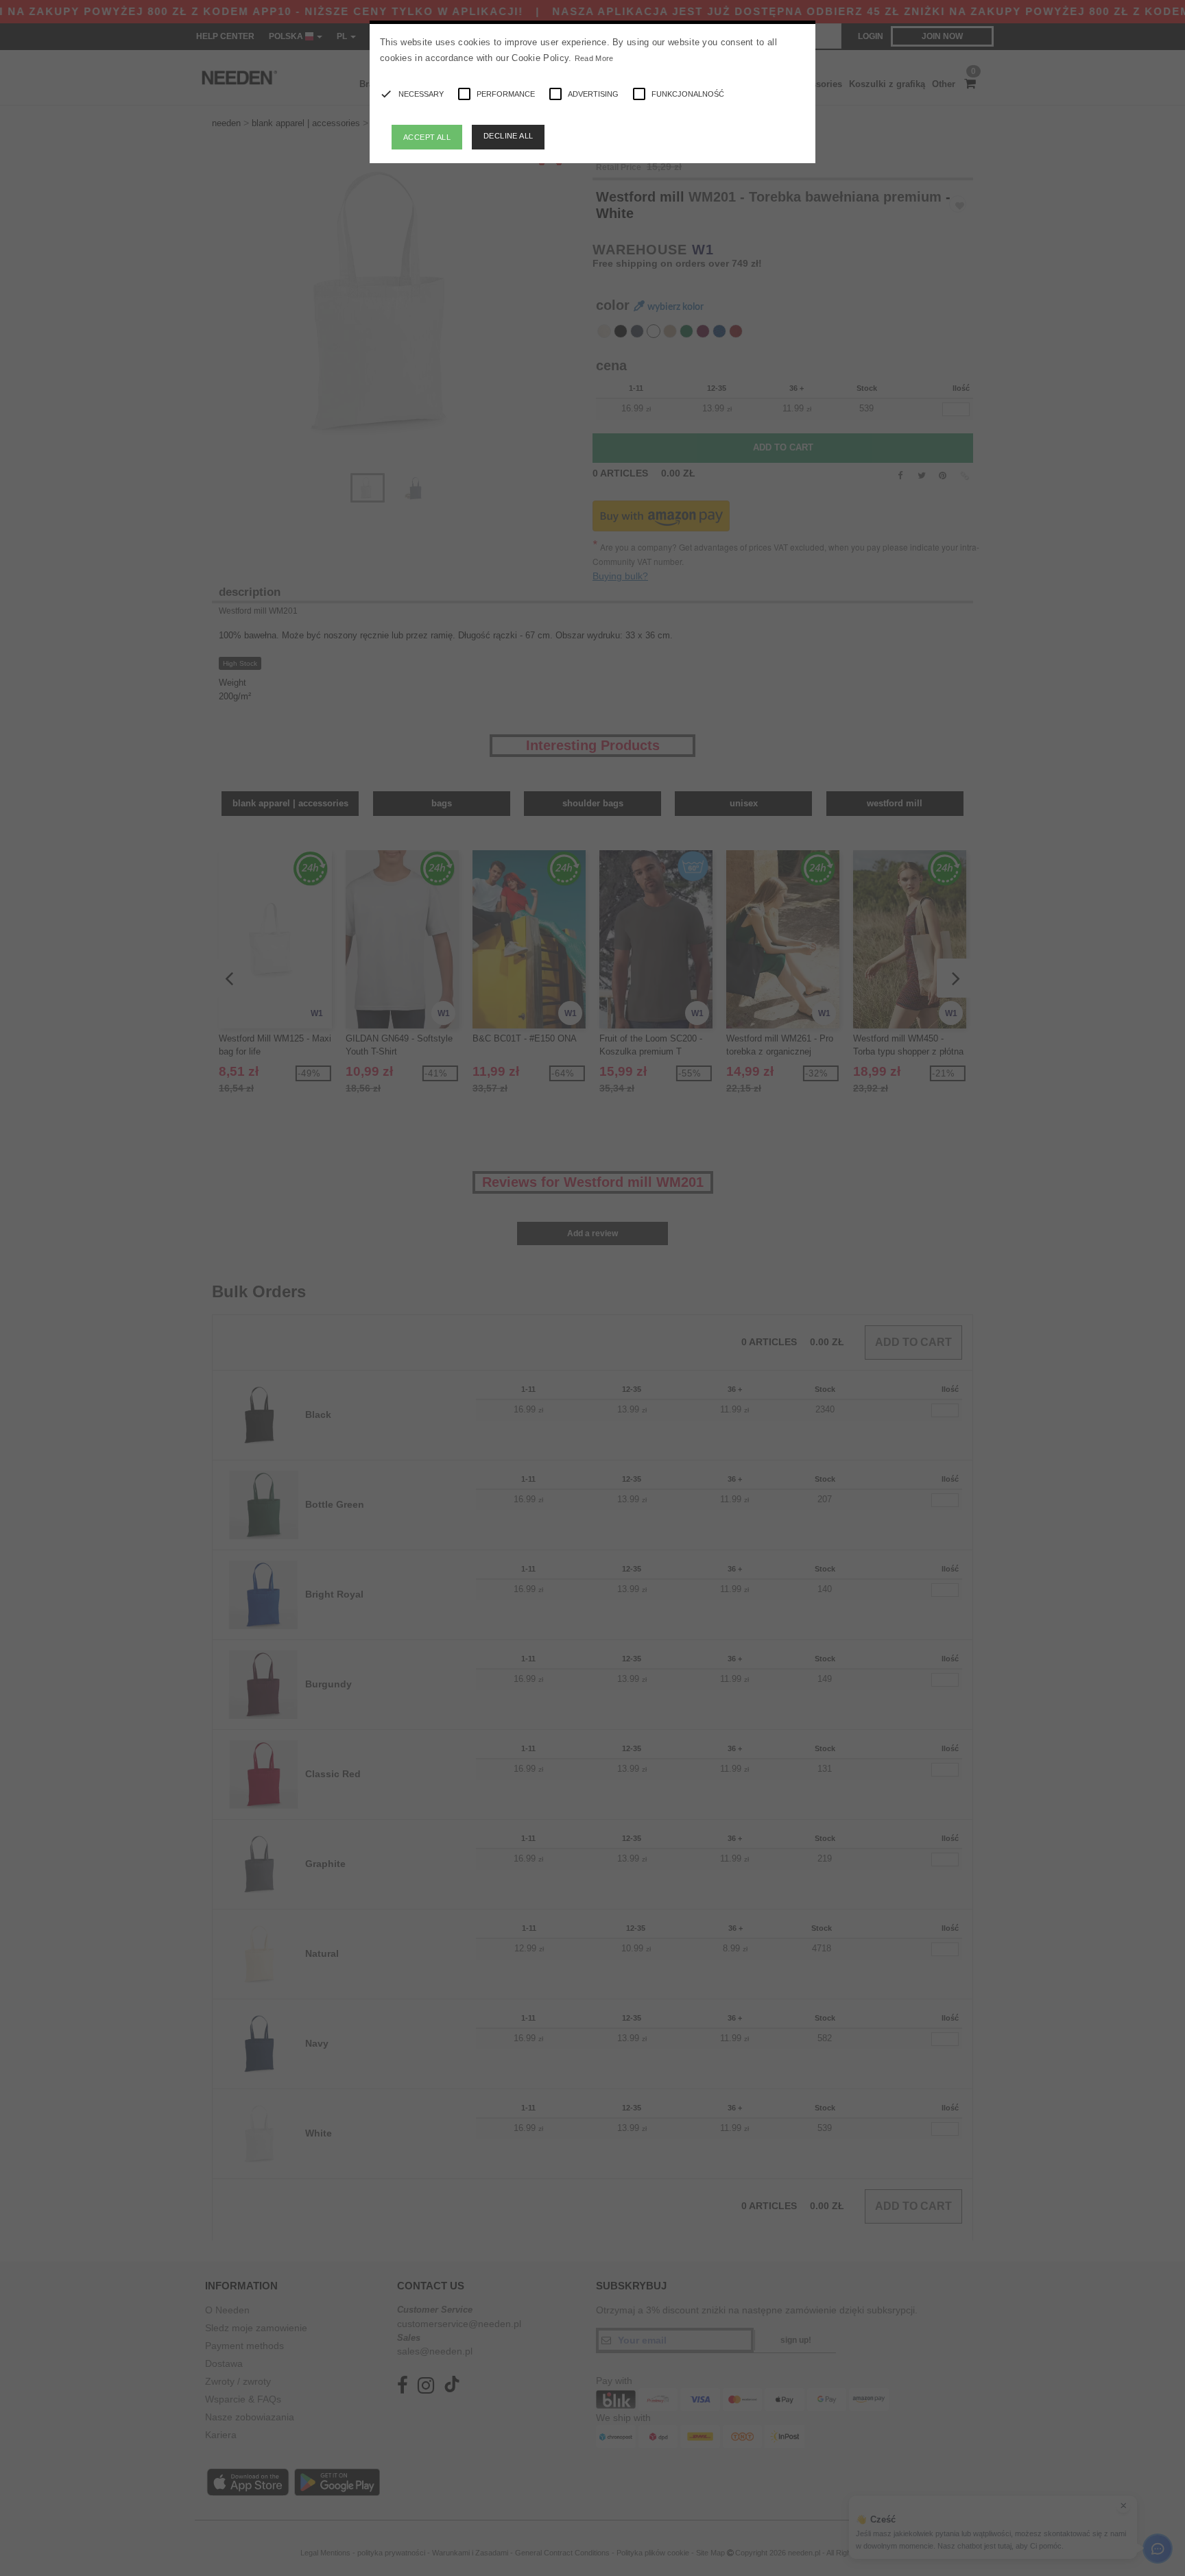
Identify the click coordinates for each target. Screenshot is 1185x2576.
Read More (594, 58)
